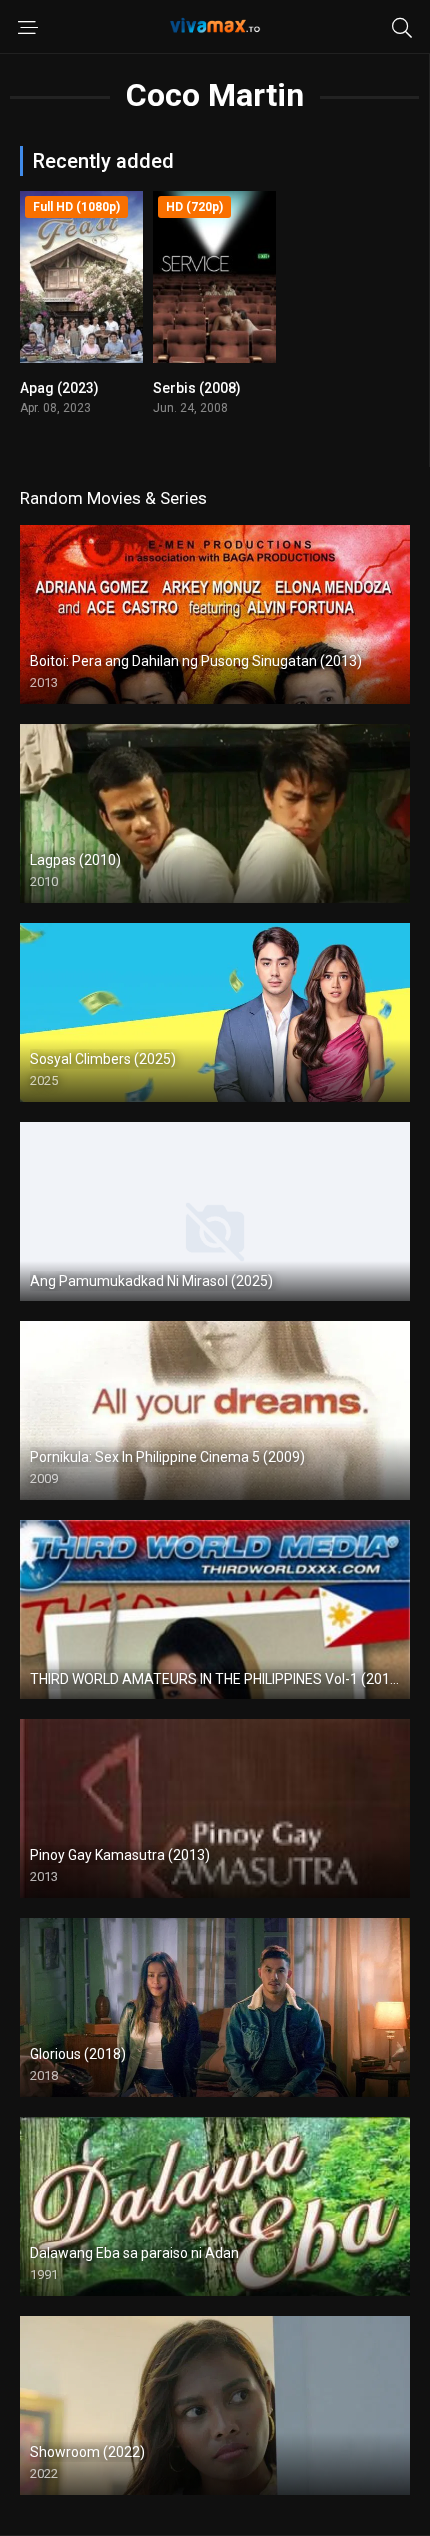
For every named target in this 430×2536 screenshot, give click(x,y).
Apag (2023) (59, 388)
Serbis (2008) (197, 388)
